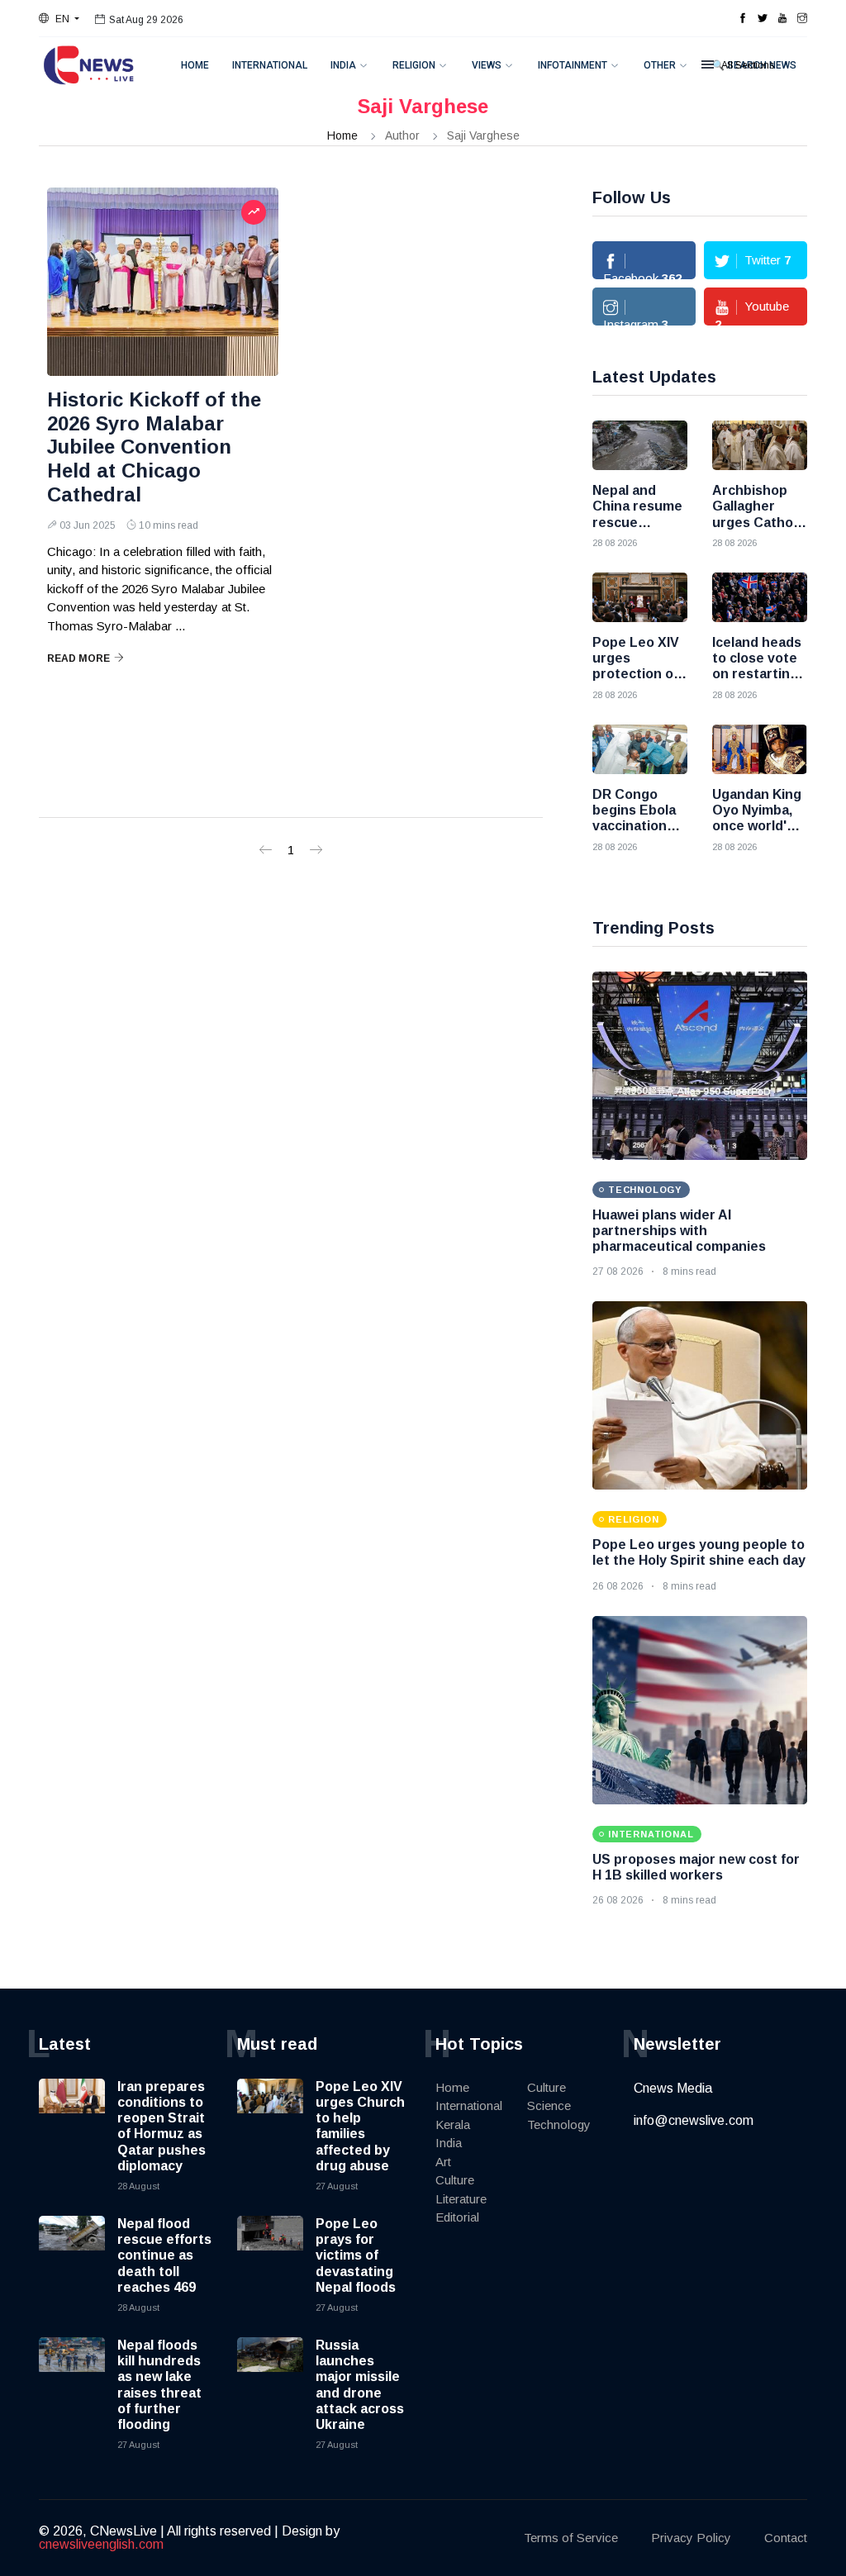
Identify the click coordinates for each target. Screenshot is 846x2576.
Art (443, 2162)
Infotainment (573, 65)
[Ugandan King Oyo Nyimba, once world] (760, 749)
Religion (414, 65)
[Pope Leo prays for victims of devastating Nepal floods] (270, 2249)
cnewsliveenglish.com (101, 2544)
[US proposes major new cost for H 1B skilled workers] (700, 1710)
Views (487, 65)
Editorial (457, 2217)
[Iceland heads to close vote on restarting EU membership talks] (760, 597)
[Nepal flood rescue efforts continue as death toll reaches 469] (72, 2249)
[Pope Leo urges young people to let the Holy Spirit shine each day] (700, 1395)
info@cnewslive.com (694, 2120)
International (270, 65)
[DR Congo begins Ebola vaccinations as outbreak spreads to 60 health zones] (640, 749)
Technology (559, 2124)
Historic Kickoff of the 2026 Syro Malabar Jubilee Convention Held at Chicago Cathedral (154, 447)
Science (549, 2105)
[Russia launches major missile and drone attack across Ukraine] (270, 2370)
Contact (786, 2538)
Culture (455, 2180)
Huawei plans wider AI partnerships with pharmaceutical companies (679, 1231)
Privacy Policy (691, 2538)
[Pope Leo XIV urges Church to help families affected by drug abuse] (270, 2112)
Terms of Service (571, 2538)
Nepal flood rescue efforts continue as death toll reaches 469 (164, 2255)
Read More (78, 658)
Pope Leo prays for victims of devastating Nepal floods (356, 2255)
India (343, 65)
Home (195, 65)
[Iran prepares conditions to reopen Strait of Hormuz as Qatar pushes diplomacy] (72, 2112)
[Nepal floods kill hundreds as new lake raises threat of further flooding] (72, 2370)
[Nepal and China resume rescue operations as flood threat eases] (640, 445)
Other (660, 65)
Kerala (453, 2124)
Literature (461, 2199)
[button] (59, 19)
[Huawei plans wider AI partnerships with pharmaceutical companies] (700, 1066)
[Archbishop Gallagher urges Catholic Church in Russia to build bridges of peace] (760, 445)
